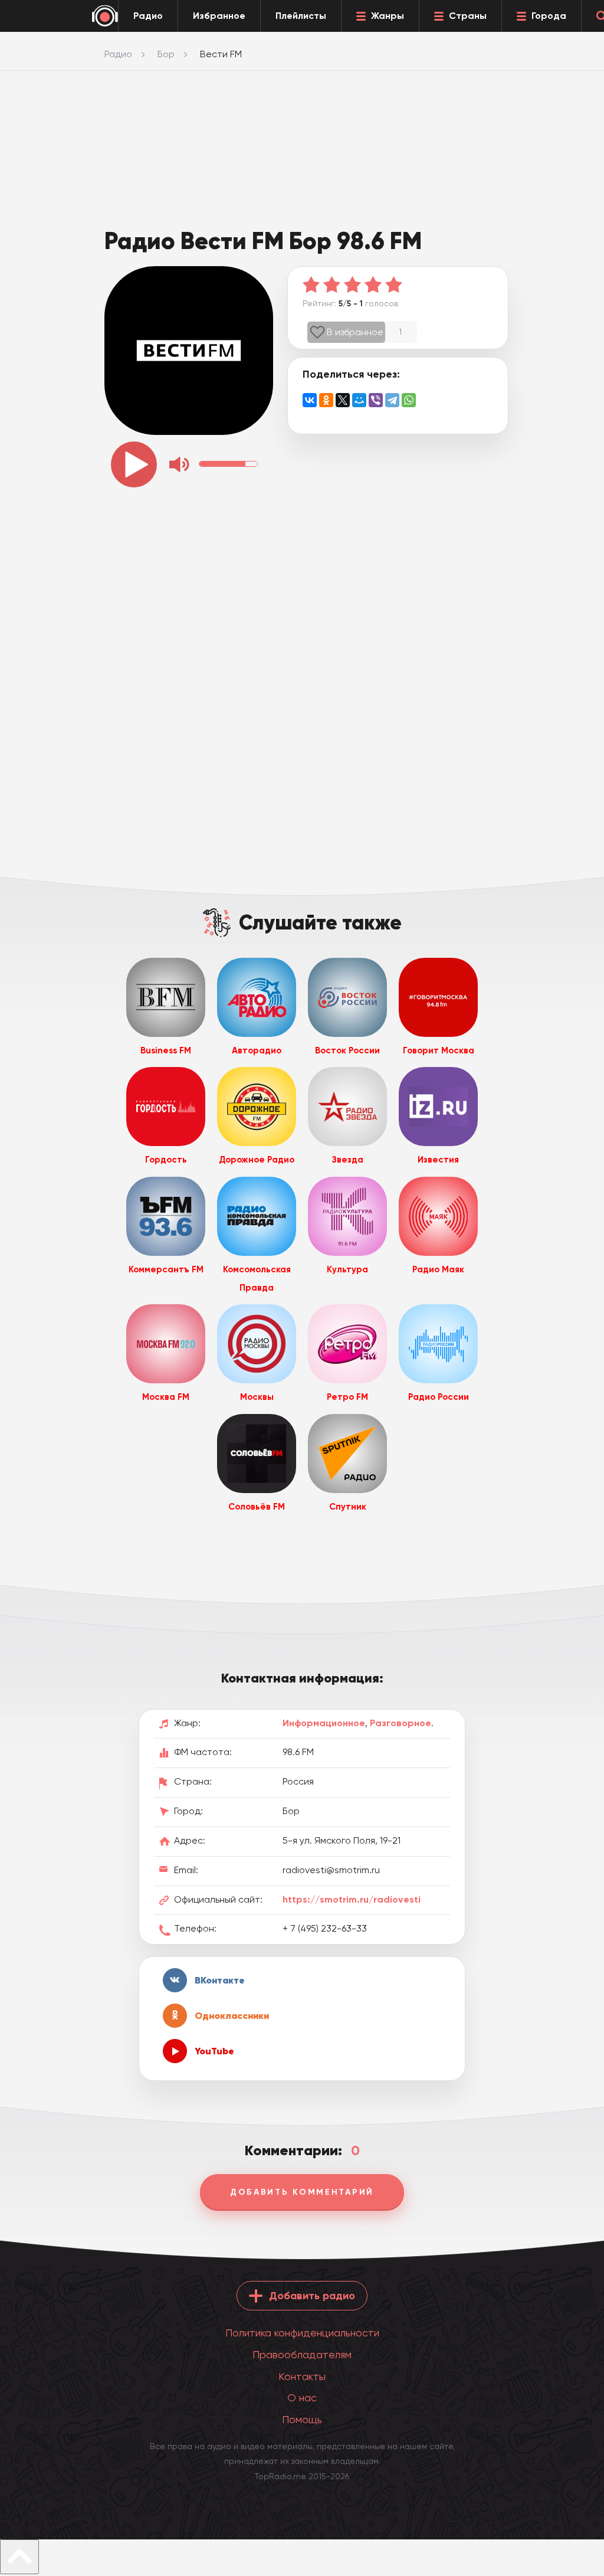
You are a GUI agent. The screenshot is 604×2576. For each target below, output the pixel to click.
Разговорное (401, 1723)
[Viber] (376, 400)
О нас (302, 2397)
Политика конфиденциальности (302, 2333)
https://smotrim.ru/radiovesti (352, 1899)
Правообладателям (302, 2354)
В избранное (355, 332)
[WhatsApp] (409, 400)
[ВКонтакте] (310, 400)
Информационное (324, 1723)
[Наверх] (19, 2557)
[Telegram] (392, 400)
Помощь (302, 2419)
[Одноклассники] (326, 400)
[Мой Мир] (359, 400)
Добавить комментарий (302, 2192)
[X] (343, 400)
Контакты (302, 2376)
